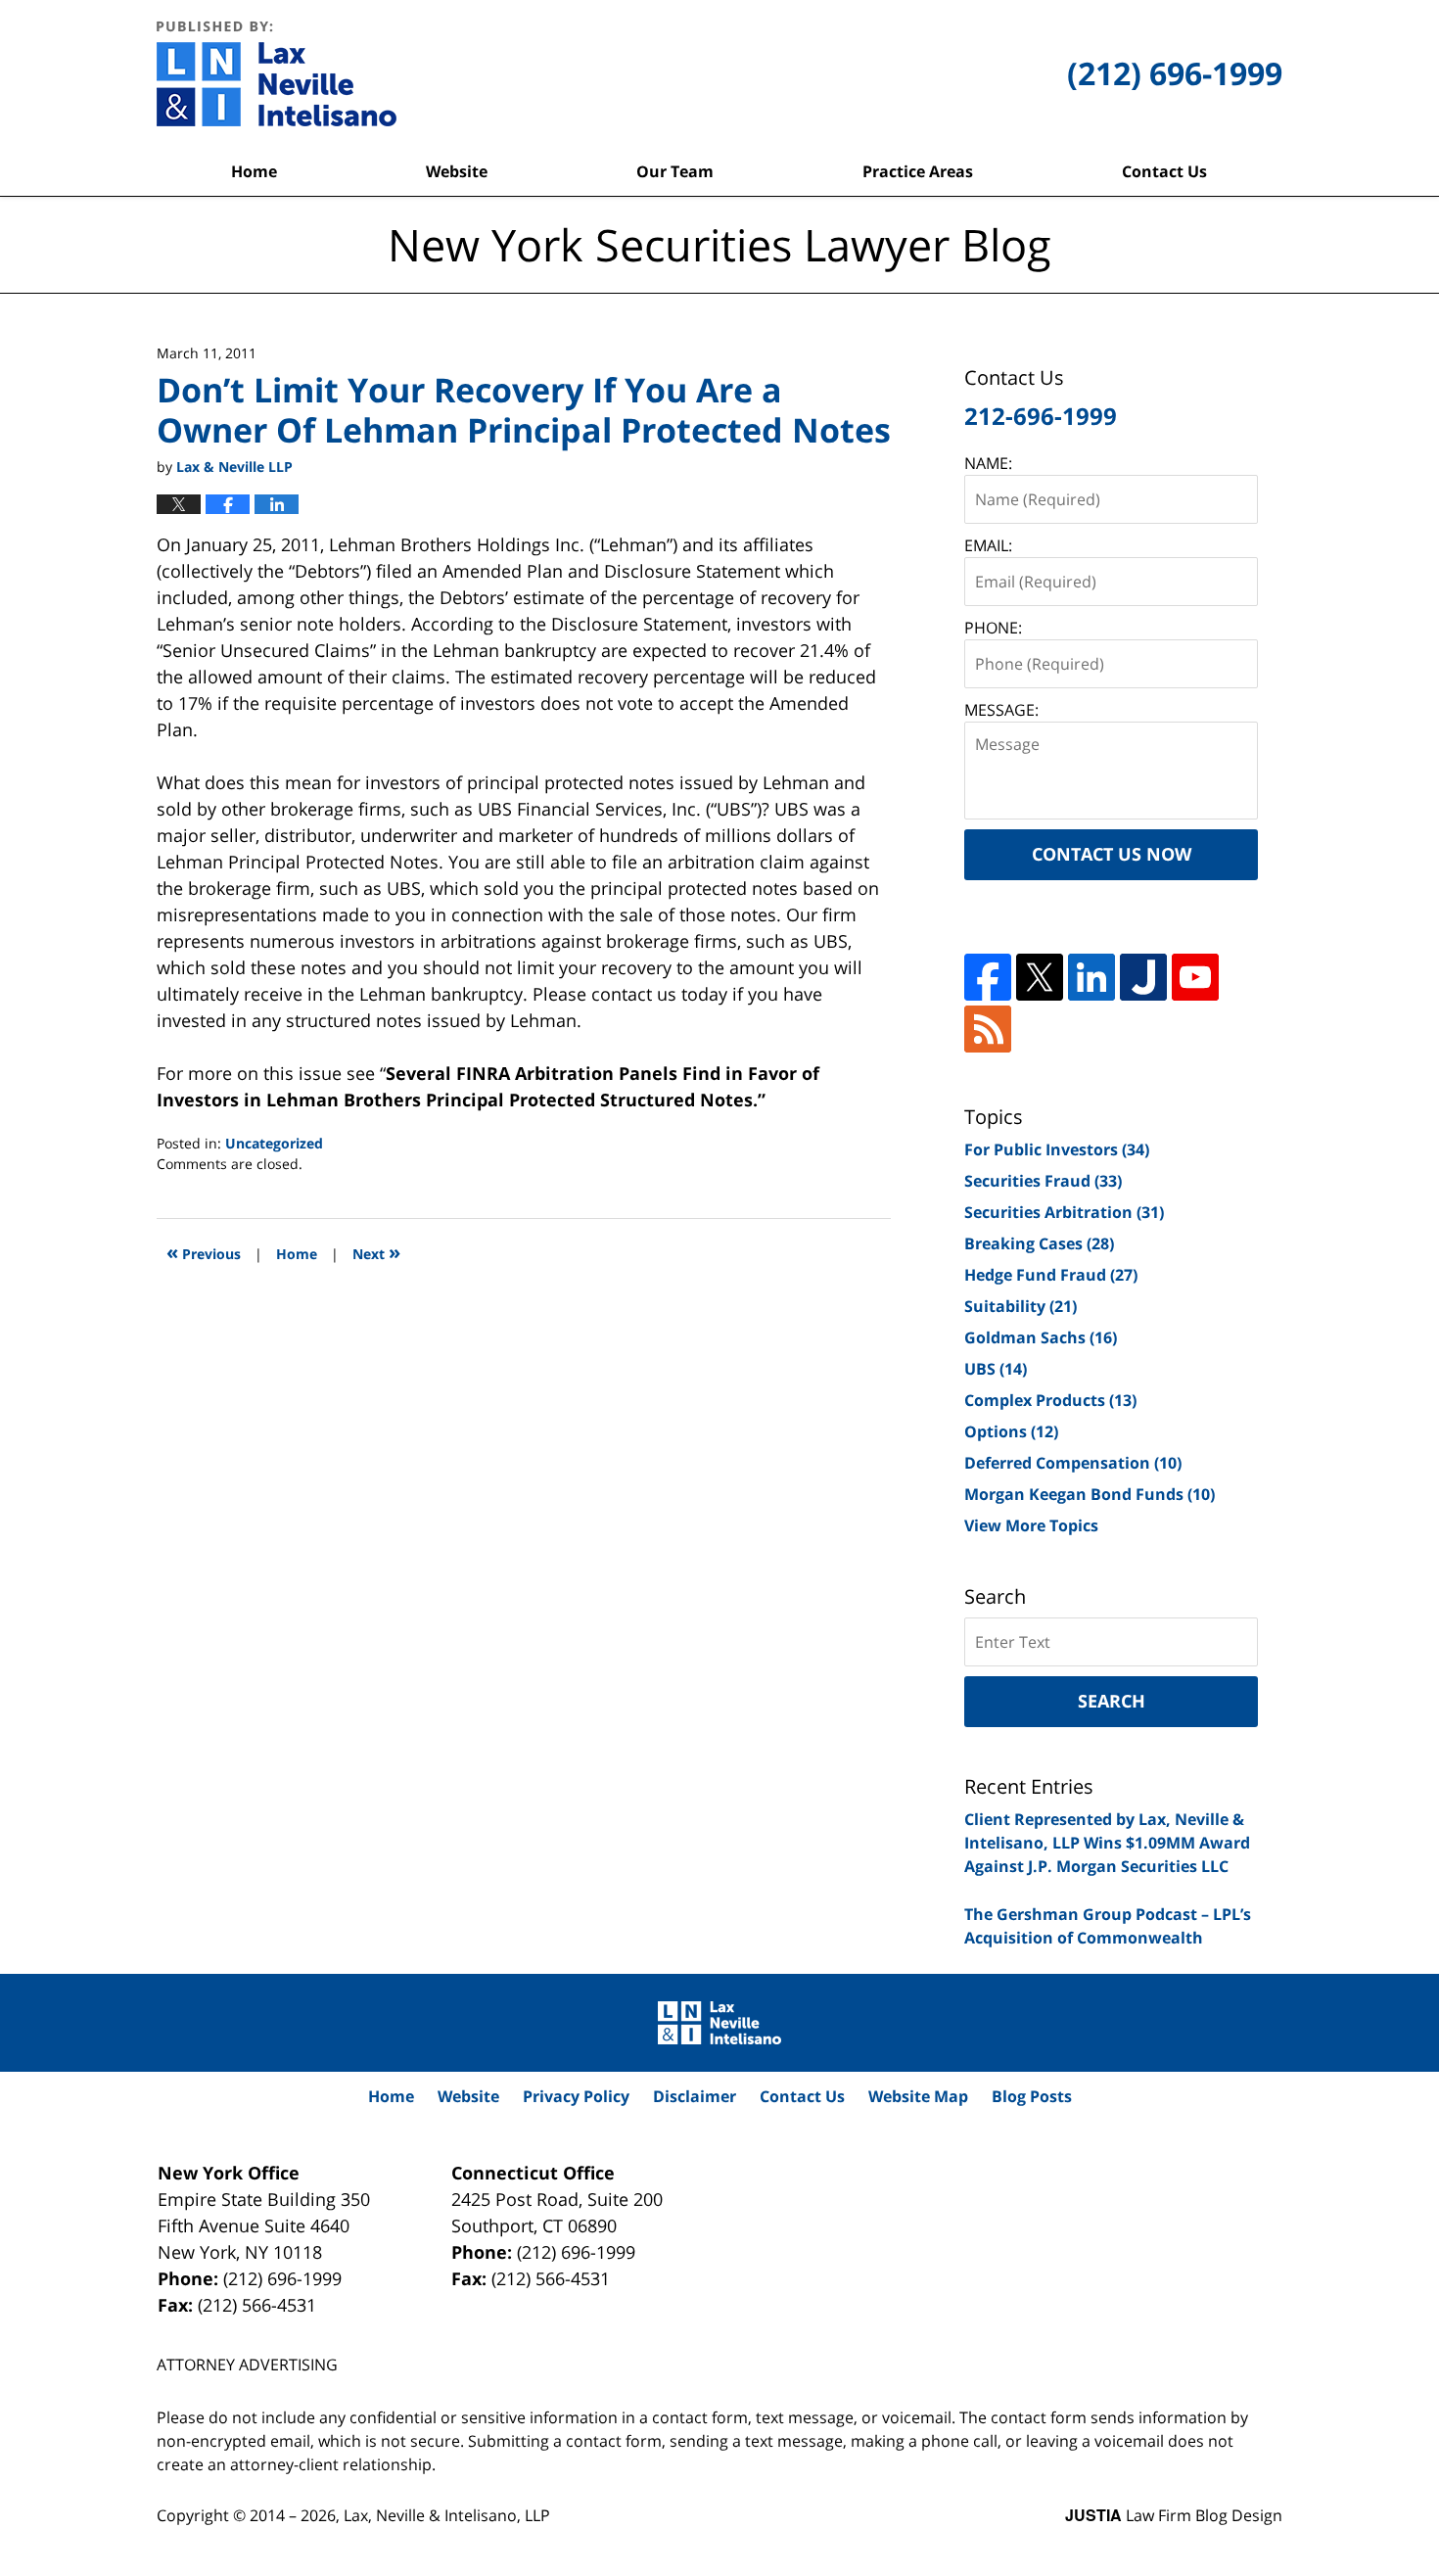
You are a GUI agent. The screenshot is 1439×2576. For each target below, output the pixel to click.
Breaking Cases (1039, 1243)
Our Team (675, 171)
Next (376, 1252)
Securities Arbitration (1064, 1212)
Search (1112, 1701)
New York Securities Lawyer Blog (277, 73)
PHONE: (993, 628)
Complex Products (1050, 1400)
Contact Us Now (1112, 854)
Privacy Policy (576, 2096)
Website (457, 171)
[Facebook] (988, 977)
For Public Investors (1057, 1149)
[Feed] (988, 1029)
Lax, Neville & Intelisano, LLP (447, 2515)
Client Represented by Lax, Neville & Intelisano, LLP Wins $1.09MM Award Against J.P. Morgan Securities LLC (1107, 1843)
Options (1011, 1431)
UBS (996, 1369)
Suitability (1021, 1306)
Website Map (918, 2096)
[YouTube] (1195, 977)
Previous (204, 1252)
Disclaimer (695, 2096)
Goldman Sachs (1041, 1337)
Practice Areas (918, 171)
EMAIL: (988, 545)
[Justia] (1143, 977)
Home (254, 171)
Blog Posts (1032, 2096)
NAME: (988, 463)
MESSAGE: (1001, 710)
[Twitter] (1040, 977)
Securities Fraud (1043, 1181)
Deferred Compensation (1073, 1463)
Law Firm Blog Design (1174, 2515)
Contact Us (1164, 171)
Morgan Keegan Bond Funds (1090, 1494)
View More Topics (1031, 1525)
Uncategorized (274, 1143)
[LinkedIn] (1091, 977)
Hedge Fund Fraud (1051, 1275)
